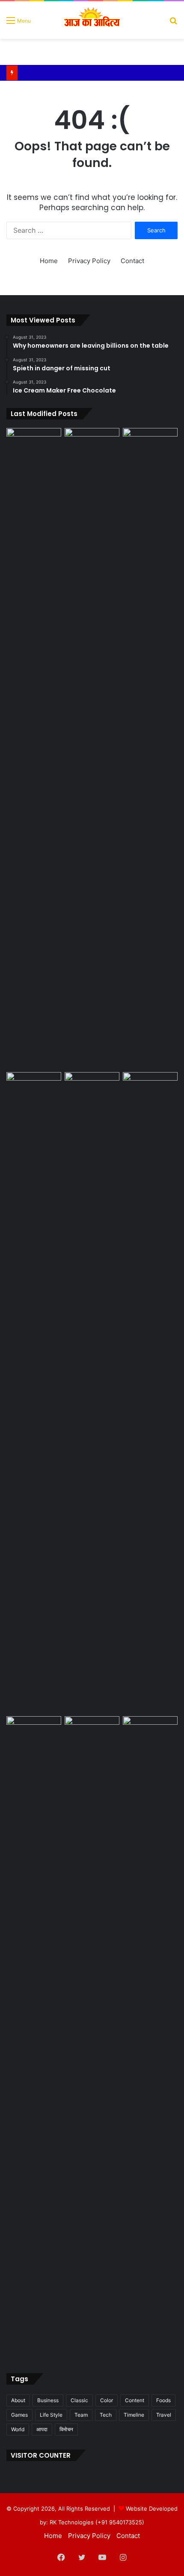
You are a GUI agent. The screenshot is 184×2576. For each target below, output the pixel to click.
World (18, 2429)
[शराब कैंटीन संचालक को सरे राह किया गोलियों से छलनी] (34, 748)
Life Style (51, 2415)
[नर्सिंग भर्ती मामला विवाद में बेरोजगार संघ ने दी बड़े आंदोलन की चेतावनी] (150, 1392)
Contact (132, 261)
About (18, 2400)
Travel (164, 2415)
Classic (79, 2400)
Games (19, 2415)
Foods (163, 2400)
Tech (106, 2415)
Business (48, 2400)
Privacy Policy (89, 261)
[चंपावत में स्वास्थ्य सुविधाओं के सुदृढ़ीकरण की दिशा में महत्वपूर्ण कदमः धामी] (92, 1732)
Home (49, 261)
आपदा (42, 2429)
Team (81, 2415)
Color (107, 2400)
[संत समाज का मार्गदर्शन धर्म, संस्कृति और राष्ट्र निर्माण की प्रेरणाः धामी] (150, 748)
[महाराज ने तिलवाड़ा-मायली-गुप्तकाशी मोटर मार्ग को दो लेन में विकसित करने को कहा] (92, 1087)
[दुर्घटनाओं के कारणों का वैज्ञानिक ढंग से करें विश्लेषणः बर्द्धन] (150, 1732)
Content (135, 2400)
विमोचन (66, 2429)
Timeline (134, 2415)
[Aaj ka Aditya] (92, 20)
